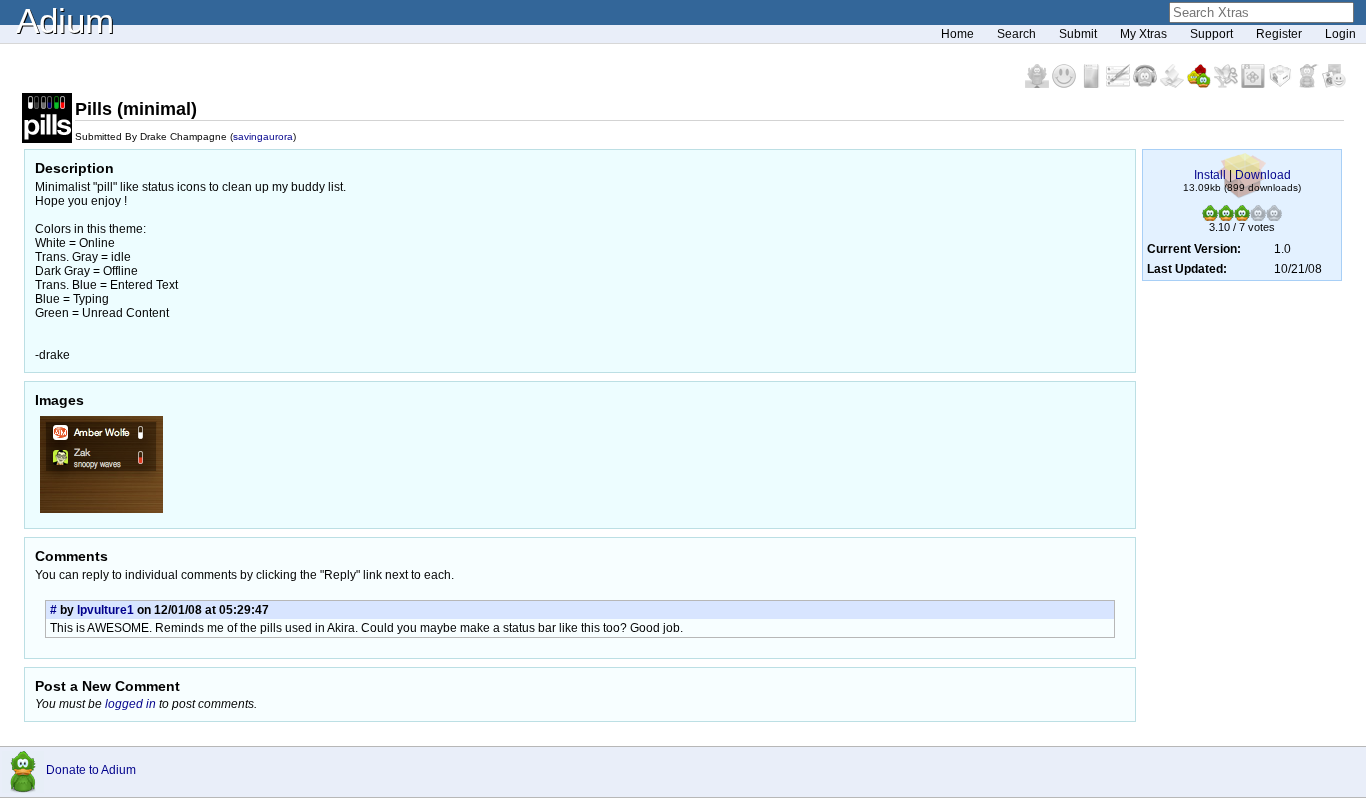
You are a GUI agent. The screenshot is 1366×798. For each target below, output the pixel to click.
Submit (1078, 34)
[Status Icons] (1200, 84)
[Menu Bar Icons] (1254, 84)
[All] (1334, 84)
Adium (65, 20)
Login (1340, 34)
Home (957, 34)
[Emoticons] (1065, 84)
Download (1263, 175)
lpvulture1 (105, 610)
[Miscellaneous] (1308, 84)
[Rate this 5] (1274, 217)
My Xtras (1143, 34)
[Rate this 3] (1242, 217)
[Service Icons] (1227, 84)
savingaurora (263, 136)
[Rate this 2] (1226, 217)
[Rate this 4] (1258, 217)
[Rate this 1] (1210, 217)
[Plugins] (1281, 84)
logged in (130, 704)
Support (1211, 34)
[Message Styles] (1119, 84)
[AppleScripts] (1173, 84)
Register (1279, 34)
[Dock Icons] (1038, 84)
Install (1210, 175)
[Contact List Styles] (1092, 84)
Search (1016, 34)
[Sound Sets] (1146, 84)
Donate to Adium (91, 770)
